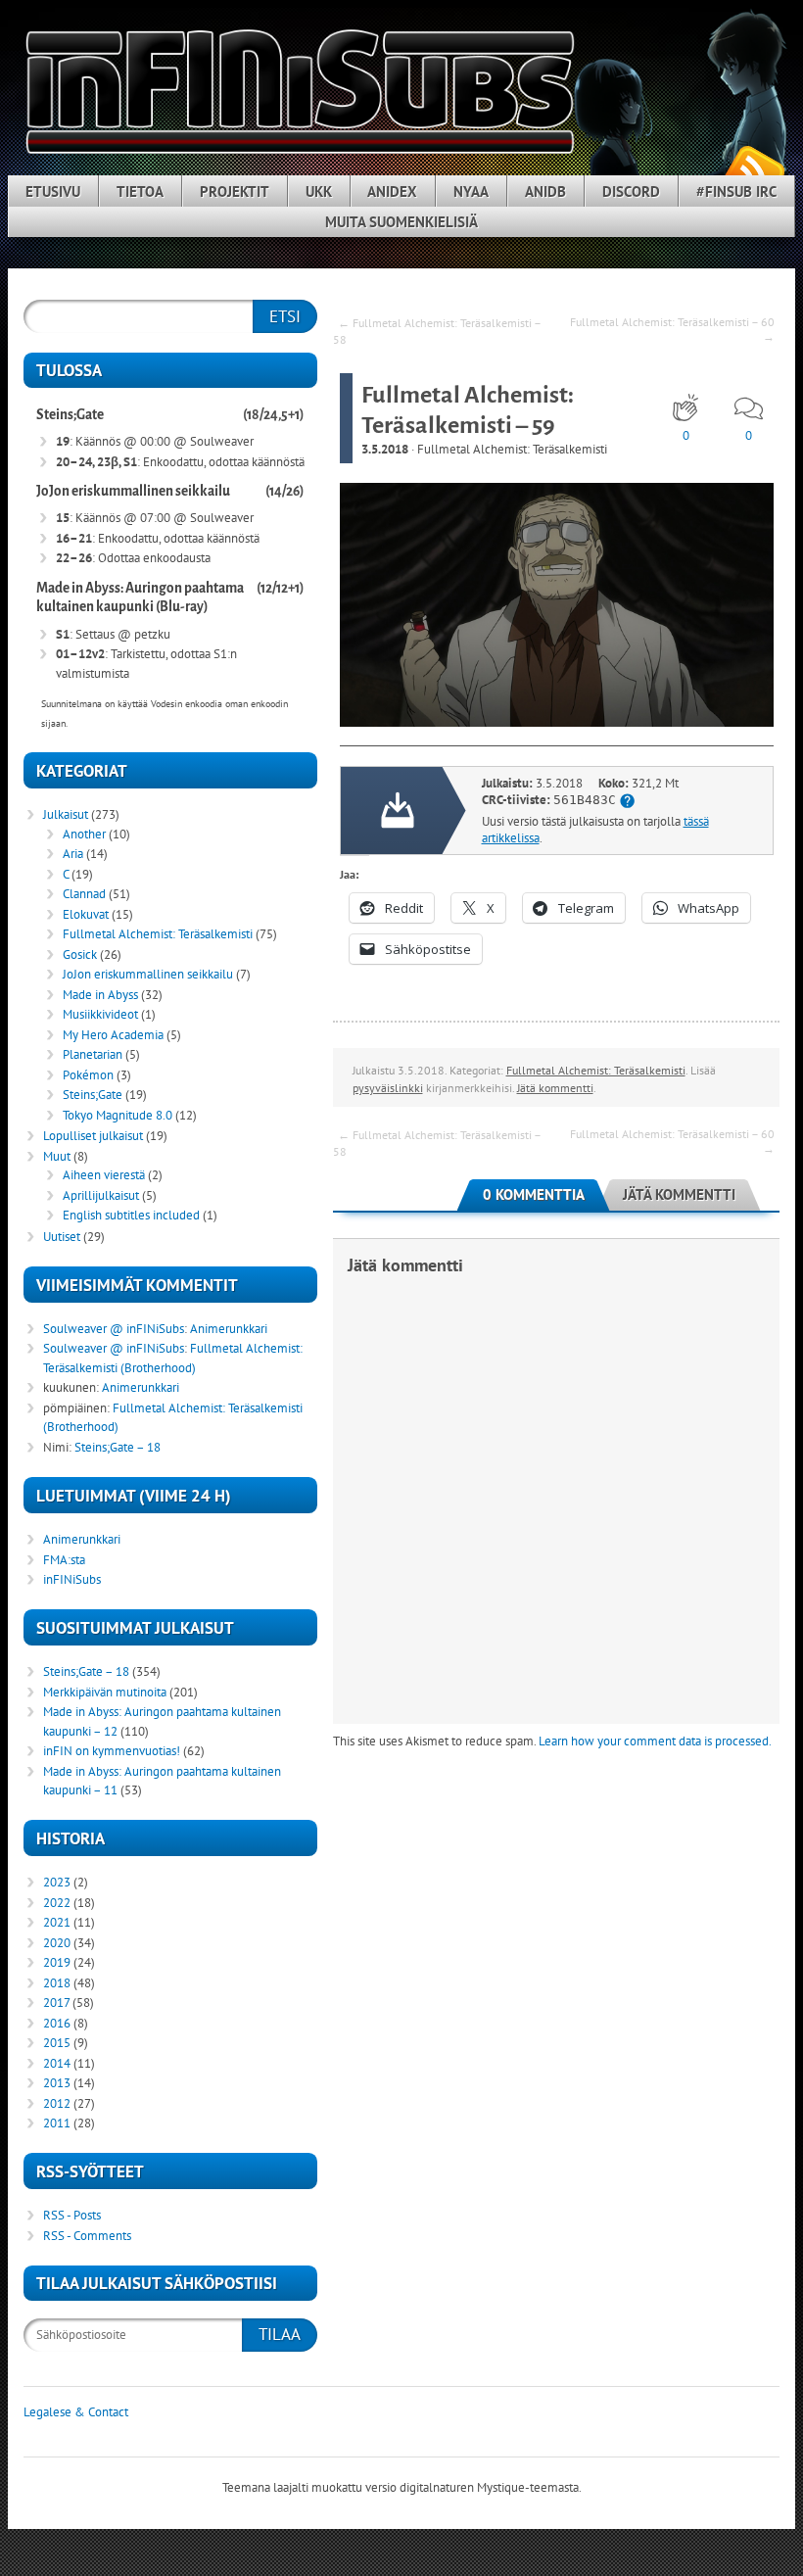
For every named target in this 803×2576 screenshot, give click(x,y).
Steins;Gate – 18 (118, 1447)
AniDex (392, 191)
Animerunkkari (229, 1329)
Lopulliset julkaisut (93, 1136)
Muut (57, 1156)
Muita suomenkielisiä (401, 222)
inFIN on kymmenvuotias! (112, 1751)
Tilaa (280, 2334)
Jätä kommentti (555, 1088)
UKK (319, 191)
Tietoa (140, 191)
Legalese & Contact (76, 2412)
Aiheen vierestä (104, 1175)
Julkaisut (66, 814)
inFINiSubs (72, 1579)
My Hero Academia (113, 1035)
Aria (73, 854)
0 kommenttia (534, 1194)
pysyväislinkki (388, 1088)
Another (84, 834)
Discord (631, 191)
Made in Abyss (100, 995)
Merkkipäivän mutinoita (105, 1692)
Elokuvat (86, 914)
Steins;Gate (70, 415)
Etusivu (53, 191)
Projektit (235, 191)
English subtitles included (131, 1215)
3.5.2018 (385, 449)
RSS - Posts (72, 2215)
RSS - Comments (87, 2236)
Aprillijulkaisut (101, 1195)
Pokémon (88, 1075)
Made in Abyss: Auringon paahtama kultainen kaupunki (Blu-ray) (140, 598)
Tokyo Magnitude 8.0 (118, 1115)
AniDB (545, 191)
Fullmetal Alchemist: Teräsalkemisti (512, 449)
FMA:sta (64, 1560)
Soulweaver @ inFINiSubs (114, 1329)
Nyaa (471, 191)
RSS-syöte (754, 168)
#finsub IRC (736, 191)
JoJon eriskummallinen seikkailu (133, 491)
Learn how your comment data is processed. (655, 1741)
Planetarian (93, 1054)
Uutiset (62, 1237)
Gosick (80, 954)
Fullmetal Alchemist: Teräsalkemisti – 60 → (672, 329)
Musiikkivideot (100, 1014)
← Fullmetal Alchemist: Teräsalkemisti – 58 (437, 331)
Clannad (84, 894)
